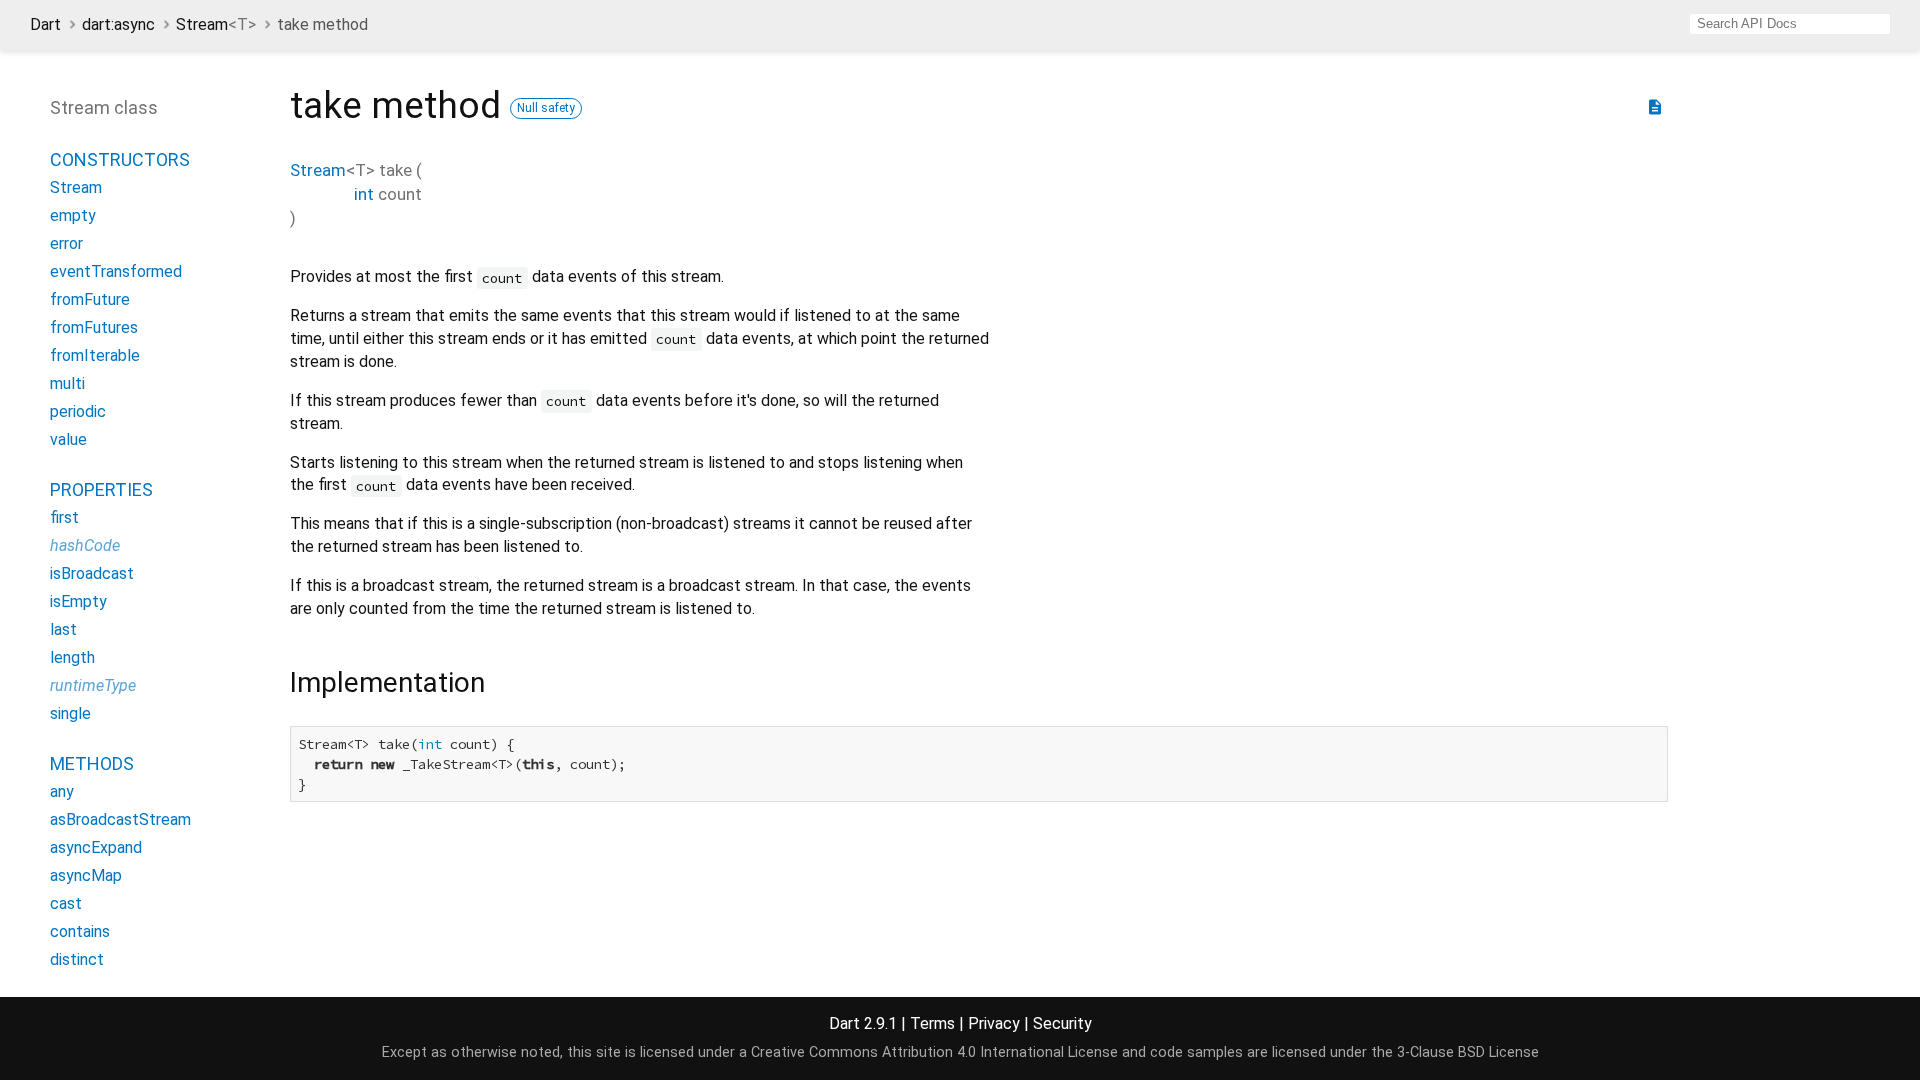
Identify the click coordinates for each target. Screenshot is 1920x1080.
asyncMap (86, 875)
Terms (932, 1023)
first (64, 517)
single (70, 713)
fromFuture (90, 299)
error (66, 243)
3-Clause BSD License (1468, 1052)
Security (1062, 1023)
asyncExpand (96, 847)
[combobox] (1790, 24)
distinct (77, 959)
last (63, 629)
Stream (216, 24)
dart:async (118, 24)
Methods (92, 763)
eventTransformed (116, 271)
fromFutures (94, 327)
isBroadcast (92, 573)
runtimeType (93, 685)
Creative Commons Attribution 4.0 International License (934, 1052)
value (68, 439)
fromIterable (95, 355)
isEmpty (78, 601)
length (72, 657)
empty (73, 215)
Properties (101, 489)
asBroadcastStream (120, 819)
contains (80, 931)
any (62, 791)
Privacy (994, 1023)
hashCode (85, 545)
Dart (45, 24)
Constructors (120, 159)
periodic (78, 411)
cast (66, 903)
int (364, 194)
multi (67, 383)
